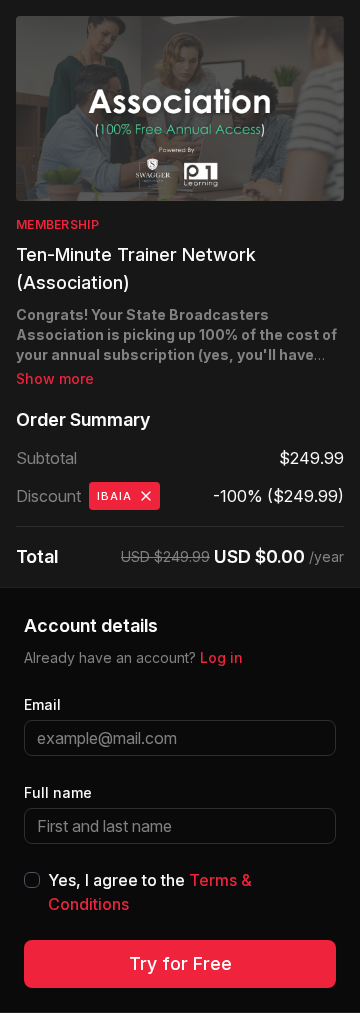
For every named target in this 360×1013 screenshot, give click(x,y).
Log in (221, 657)
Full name (58, 792)
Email (42, 704)
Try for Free (180, 963)
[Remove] (146, 496)
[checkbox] (32, 880)
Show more (55, 378)
